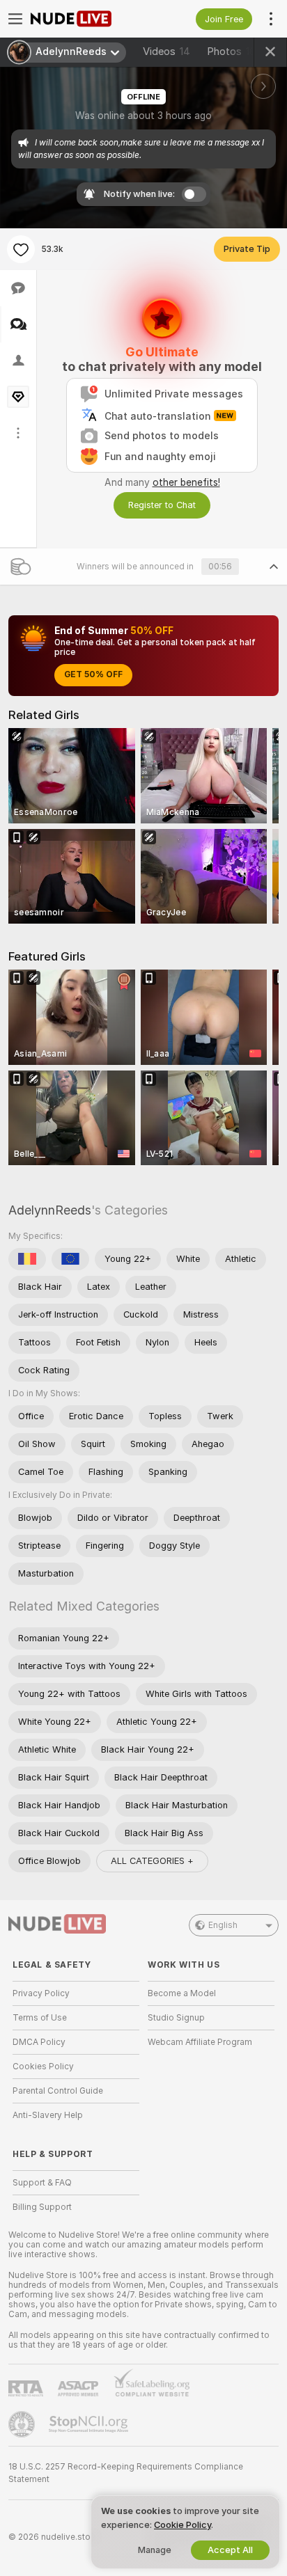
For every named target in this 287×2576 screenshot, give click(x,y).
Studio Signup (176, 2018)
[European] (70, 1259)
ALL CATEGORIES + (152, 1861)
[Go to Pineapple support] (23, 2424)
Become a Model (182, 1993)
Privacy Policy (41, 1993)
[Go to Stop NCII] (90, 2424)
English (223, 1925)
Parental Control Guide (58, 2091)
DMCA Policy (39, 2042)
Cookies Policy (43, 2067)
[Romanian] (27, 1259)
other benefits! (186, 482)
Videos (166, 52)
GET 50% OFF (93, 674)
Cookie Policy (183, 2525)
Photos (234, 52)
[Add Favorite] (21, 249)
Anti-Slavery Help (48, 2115)
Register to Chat (162, 505)
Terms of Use (40, 2018)
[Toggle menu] (15, 19)
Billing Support (42, 2207)
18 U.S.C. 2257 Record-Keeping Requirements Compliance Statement (126, 2473)
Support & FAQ (42, 2183)
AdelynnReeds (50, 1210)
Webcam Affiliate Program (200, 2042)
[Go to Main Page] (87, 19)
